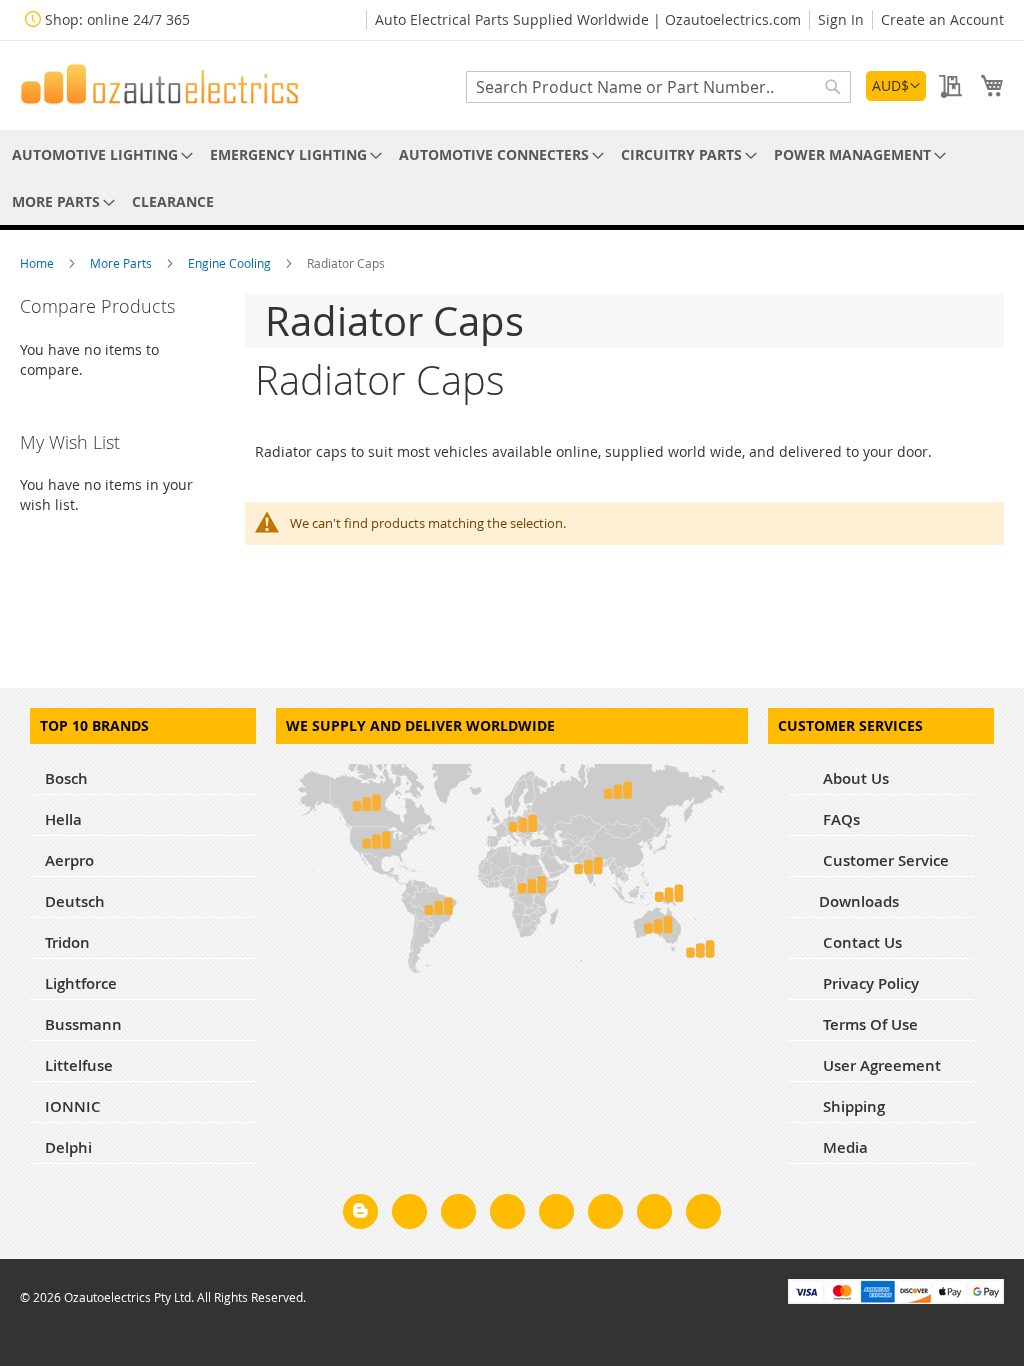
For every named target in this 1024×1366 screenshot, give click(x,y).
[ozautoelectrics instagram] (458, 1215)
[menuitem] (99, 154)
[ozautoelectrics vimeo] (703, 1215)
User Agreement (880, 1065)
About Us (854, 778)
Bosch (66, 778)
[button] (896, 86)
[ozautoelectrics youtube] (654, 1215)
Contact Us (860, 942)
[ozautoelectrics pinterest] (556, 1215)
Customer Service (884, 860)
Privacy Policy (869, 983)
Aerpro (69, 860)
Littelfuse (79, 1065)
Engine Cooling (231, 263)
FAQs (839, 819)
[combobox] (658, 87)
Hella (63, 819)
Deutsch (75, 901)
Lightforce (81, 983)
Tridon (67, 942)
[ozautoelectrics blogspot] (360, 1211)
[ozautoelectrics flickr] (605, 1215)
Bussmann (83, 1024)
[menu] (512, 178)
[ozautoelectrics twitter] (507, 1215)
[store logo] (160, 84)
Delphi (68, 1147)
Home (38, 263)
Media (843, 1147)
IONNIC (73, 1106)
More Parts (122, 263)
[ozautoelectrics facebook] (409, 1215)
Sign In (841, 19)
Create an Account (942, 19)
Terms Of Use (868, 1024)
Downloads (859, 901)
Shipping (852, 1106)
